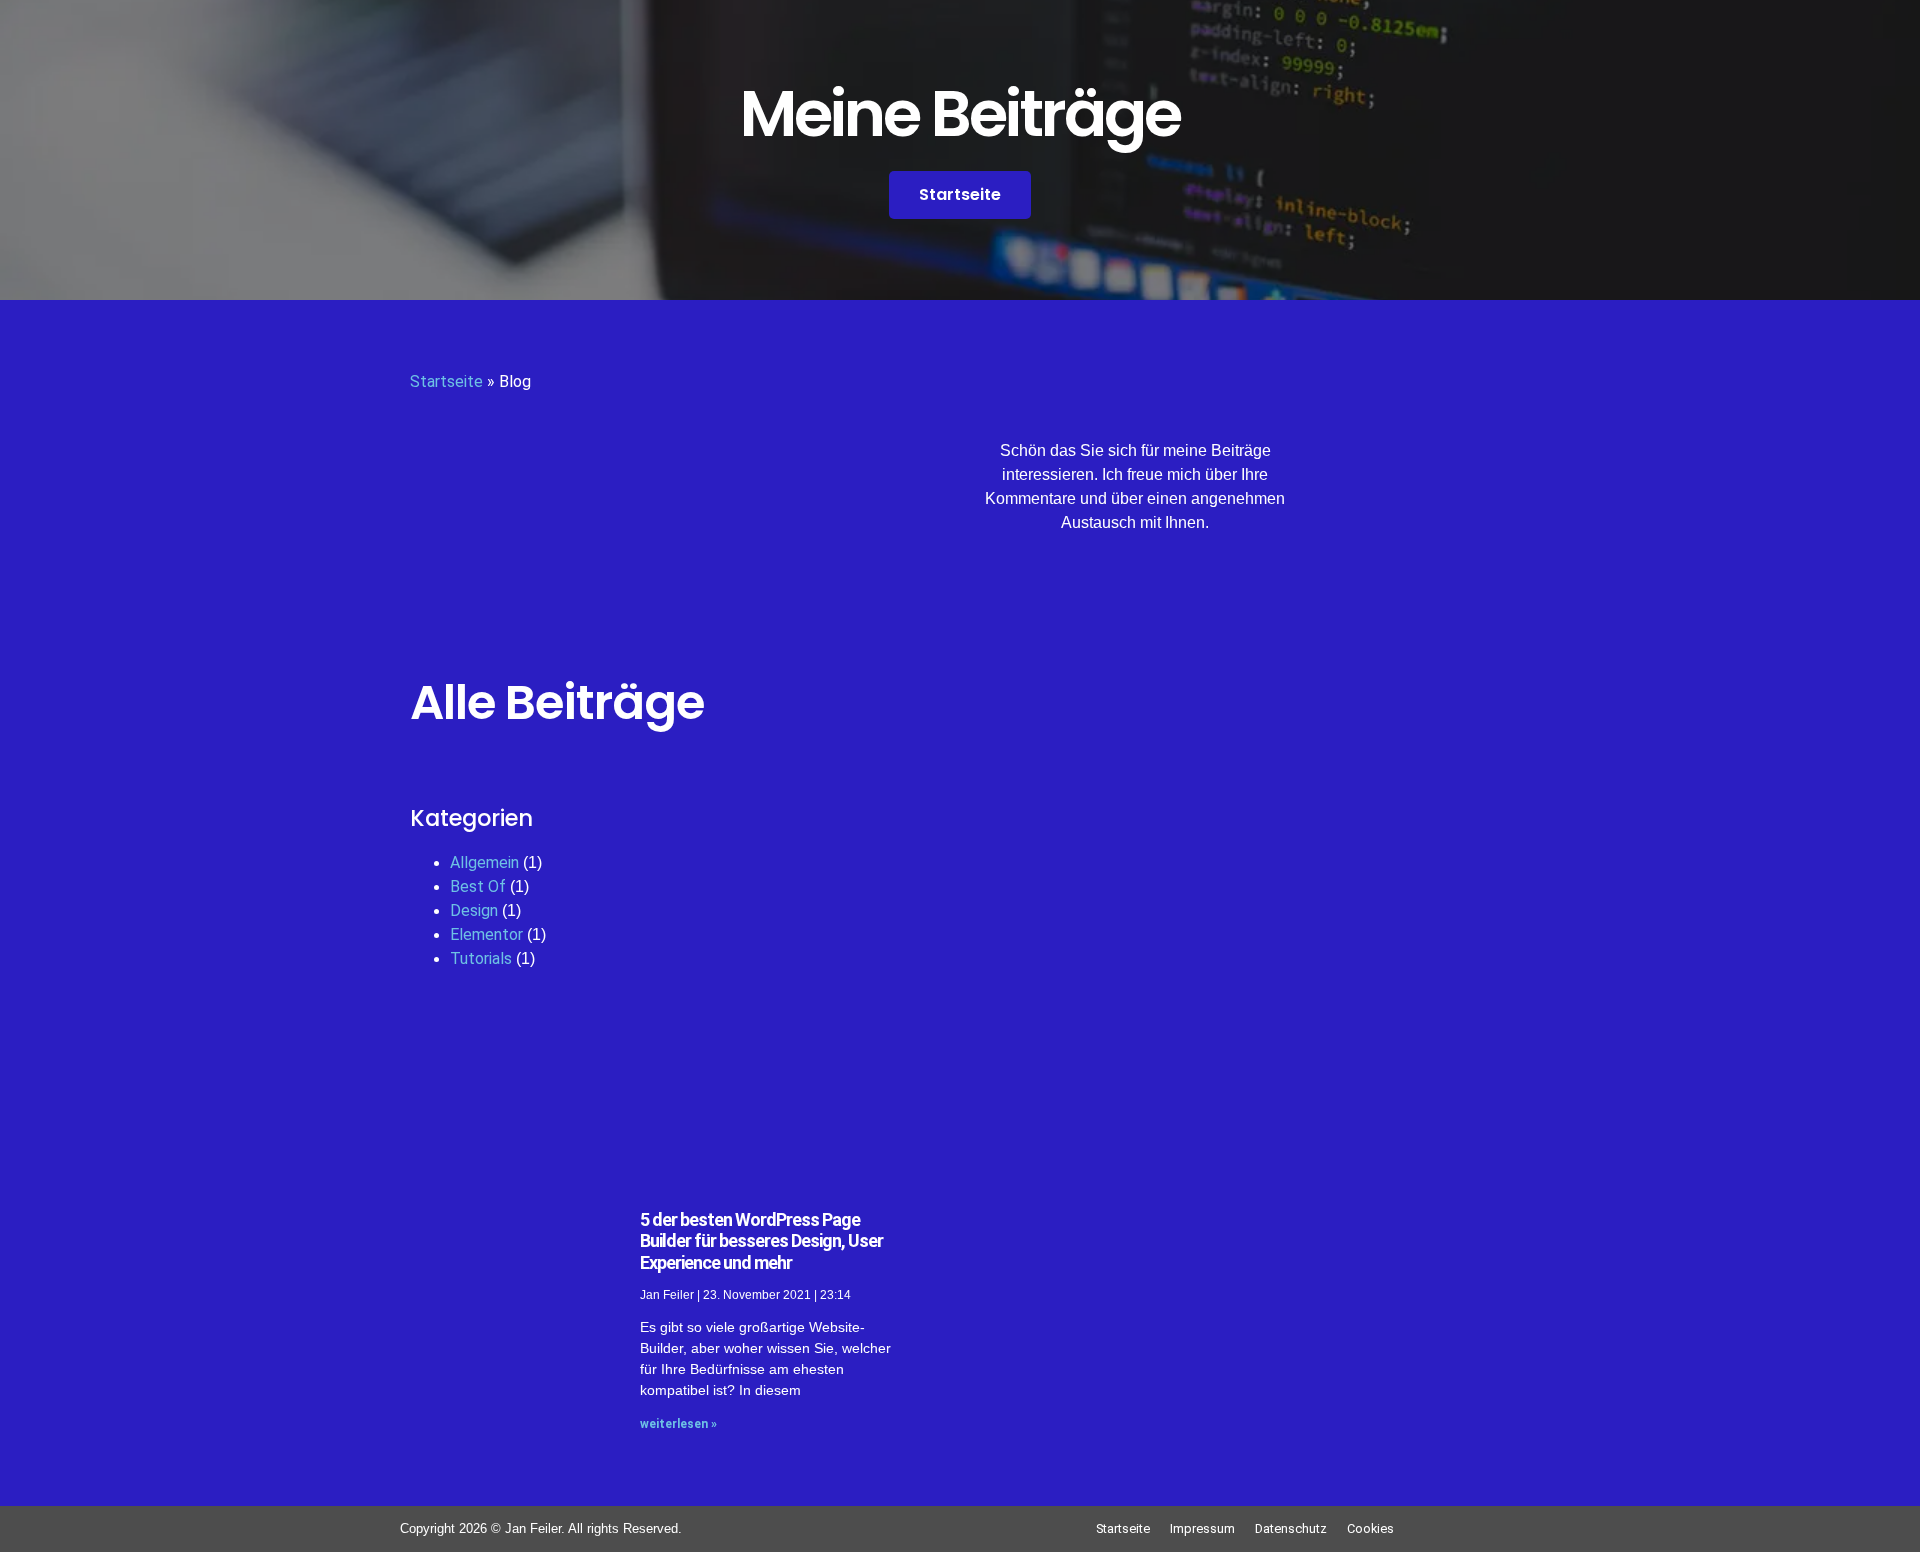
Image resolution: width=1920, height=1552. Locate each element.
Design (474, 910)
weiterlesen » (678, 1424)
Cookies (1370, 1528)
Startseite (446, 381)
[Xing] (1080, 594)
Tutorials (481, 958)
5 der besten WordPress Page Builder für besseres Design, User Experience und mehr (761, 1241)
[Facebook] (1135, 594)
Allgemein (484, 862)
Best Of (478, 886)
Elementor (486, 934)
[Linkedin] (1190, 594)
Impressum (1202, 1528)
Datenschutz (1291, 1528)
